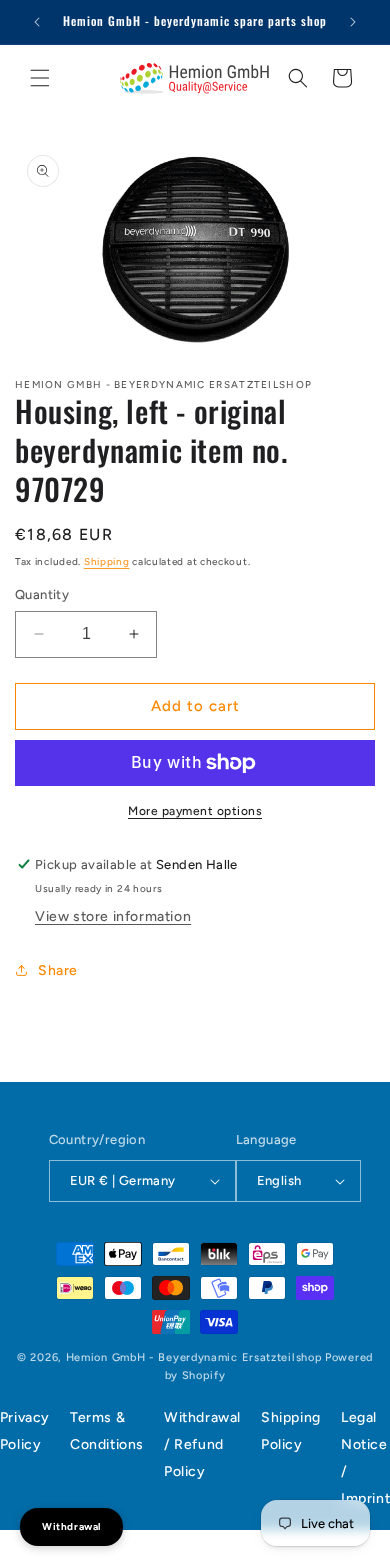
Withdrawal (71, 1526)
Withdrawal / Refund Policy (202, 1444)
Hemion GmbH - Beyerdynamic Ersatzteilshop (194, 1357)
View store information (113, 916)
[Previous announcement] (37, 22)
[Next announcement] (353, 22)
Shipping (107, 561)
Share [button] (58, 970)
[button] (40, 78)
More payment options (195, 811)
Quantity (42, 594)
